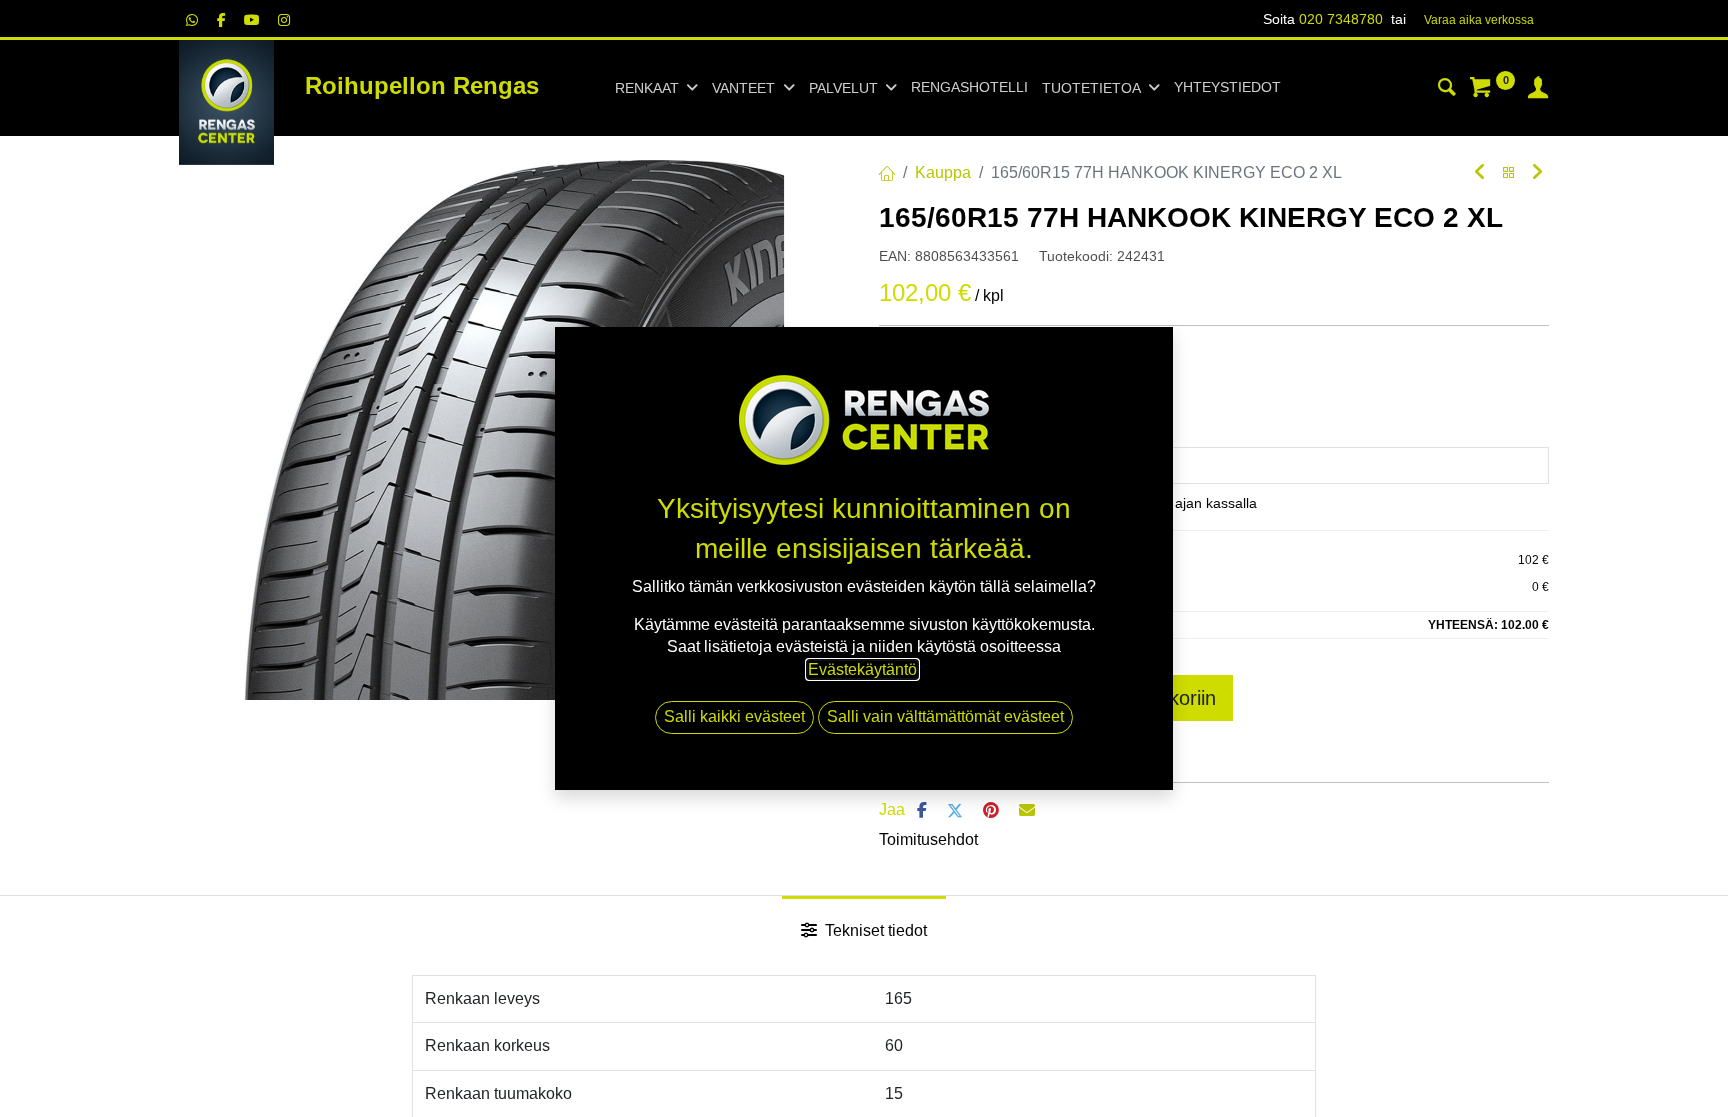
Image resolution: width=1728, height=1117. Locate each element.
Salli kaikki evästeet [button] (734, 716)
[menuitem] (969, 88)
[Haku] (1447, 90)
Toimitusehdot (928, 839)
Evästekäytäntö (862, 669)
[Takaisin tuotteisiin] (1509, 173)
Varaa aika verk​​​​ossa (1479, 20)
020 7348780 (1341, 19)
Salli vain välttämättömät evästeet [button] (945, 716)
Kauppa (943, 172)
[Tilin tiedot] (1538, 90)
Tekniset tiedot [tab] (874, 930)
